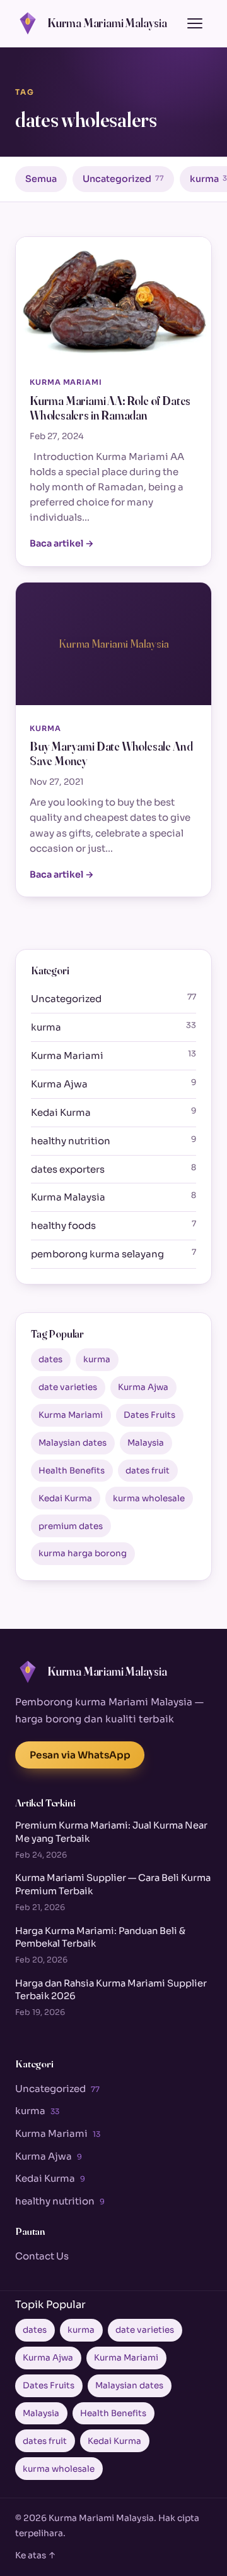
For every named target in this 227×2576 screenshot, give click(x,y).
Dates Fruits (149, 1415)
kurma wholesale (149, 1498)
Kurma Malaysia (113, 1197)
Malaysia (146, 1443)
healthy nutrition (113, 1140)
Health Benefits (72, 1471)
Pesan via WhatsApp (80, 1755)
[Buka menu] (195, 23)
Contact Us (42, 2256)
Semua (41, 179)
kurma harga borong (83, 1553)
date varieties (68, 1387)
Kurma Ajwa (113, 1084)
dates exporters (113, 1169)
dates (50, 1359)
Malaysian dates (73, 1443)
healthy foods (113, 1225)
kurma (113, 1027)
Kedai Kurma (113, 1112)
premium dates (71, 1526)
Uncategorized (123, 179)
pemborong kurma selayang (113, 1254)
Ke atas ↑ (36, 2555)
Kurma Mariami (113, 1055)
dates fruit (148, 1471)
